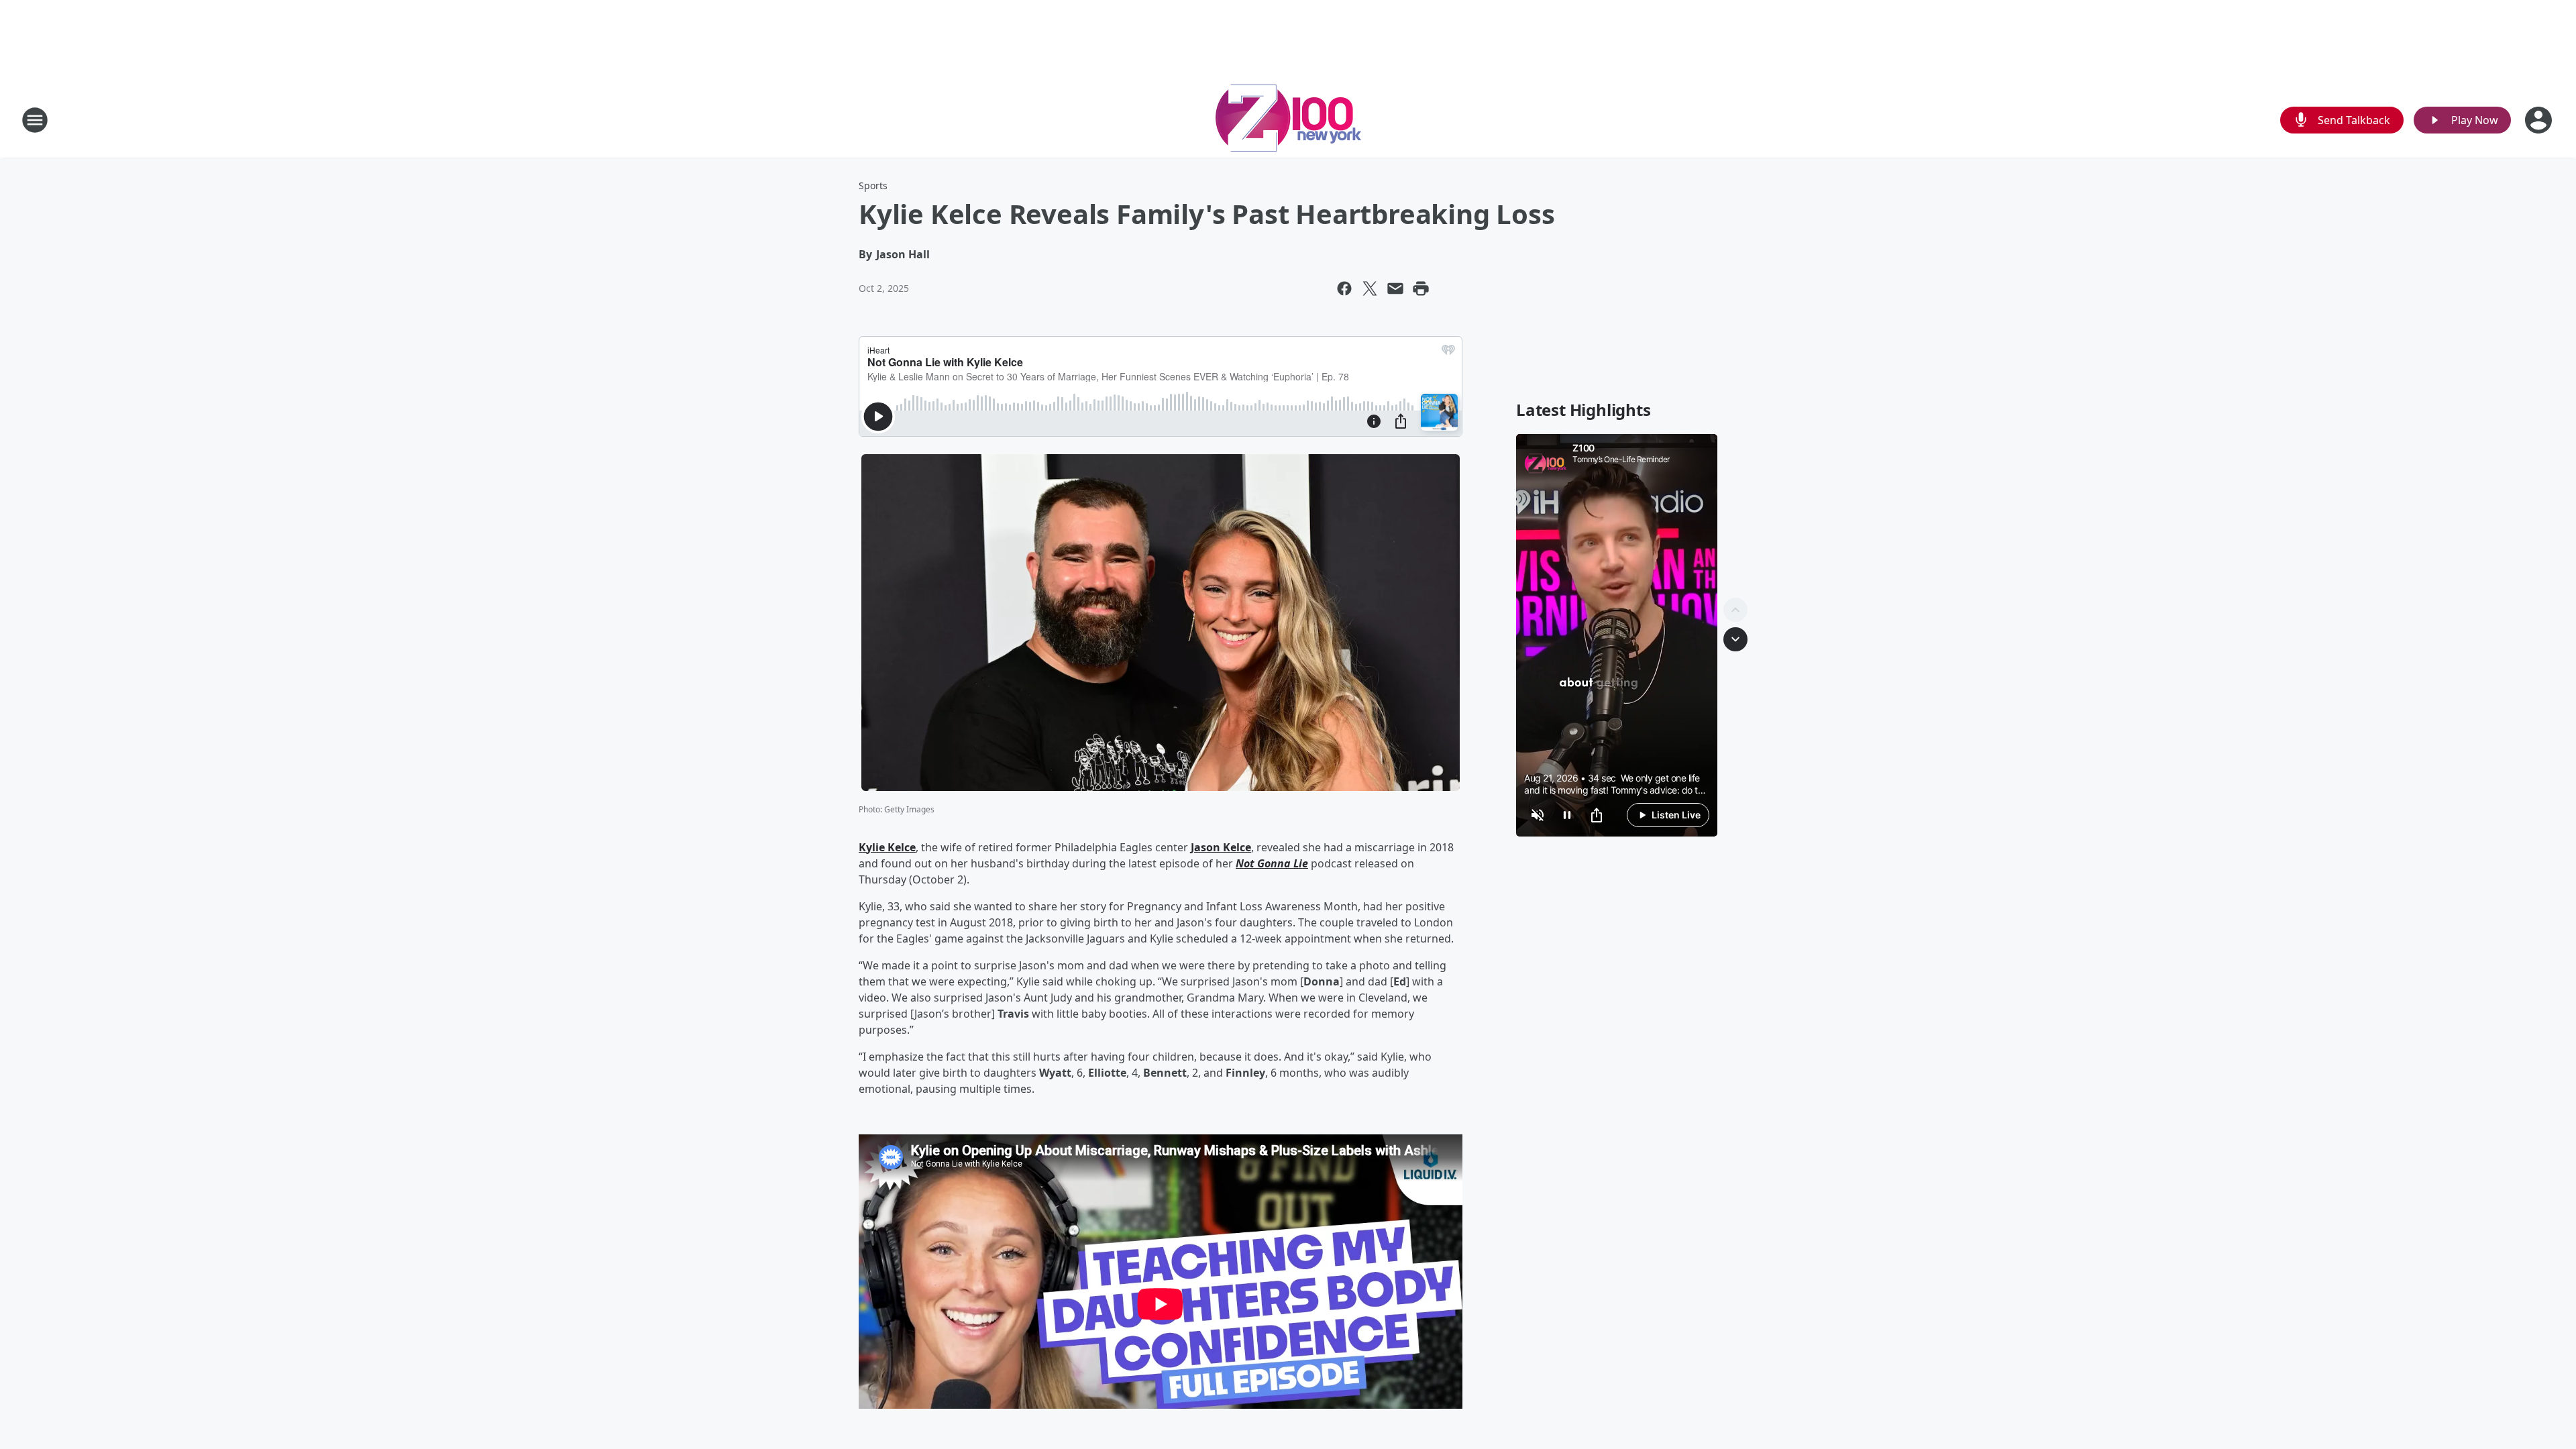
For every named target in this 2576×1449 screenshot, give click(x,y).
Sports (873, 185)
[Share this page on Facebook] (1344, 288)
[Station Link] (1288, 120)
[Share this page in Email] (1395, 288)
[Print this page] (1421, 288)
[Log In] (2540, 120)
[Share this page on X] (1370, 288)
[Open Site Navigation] (35, 120)
